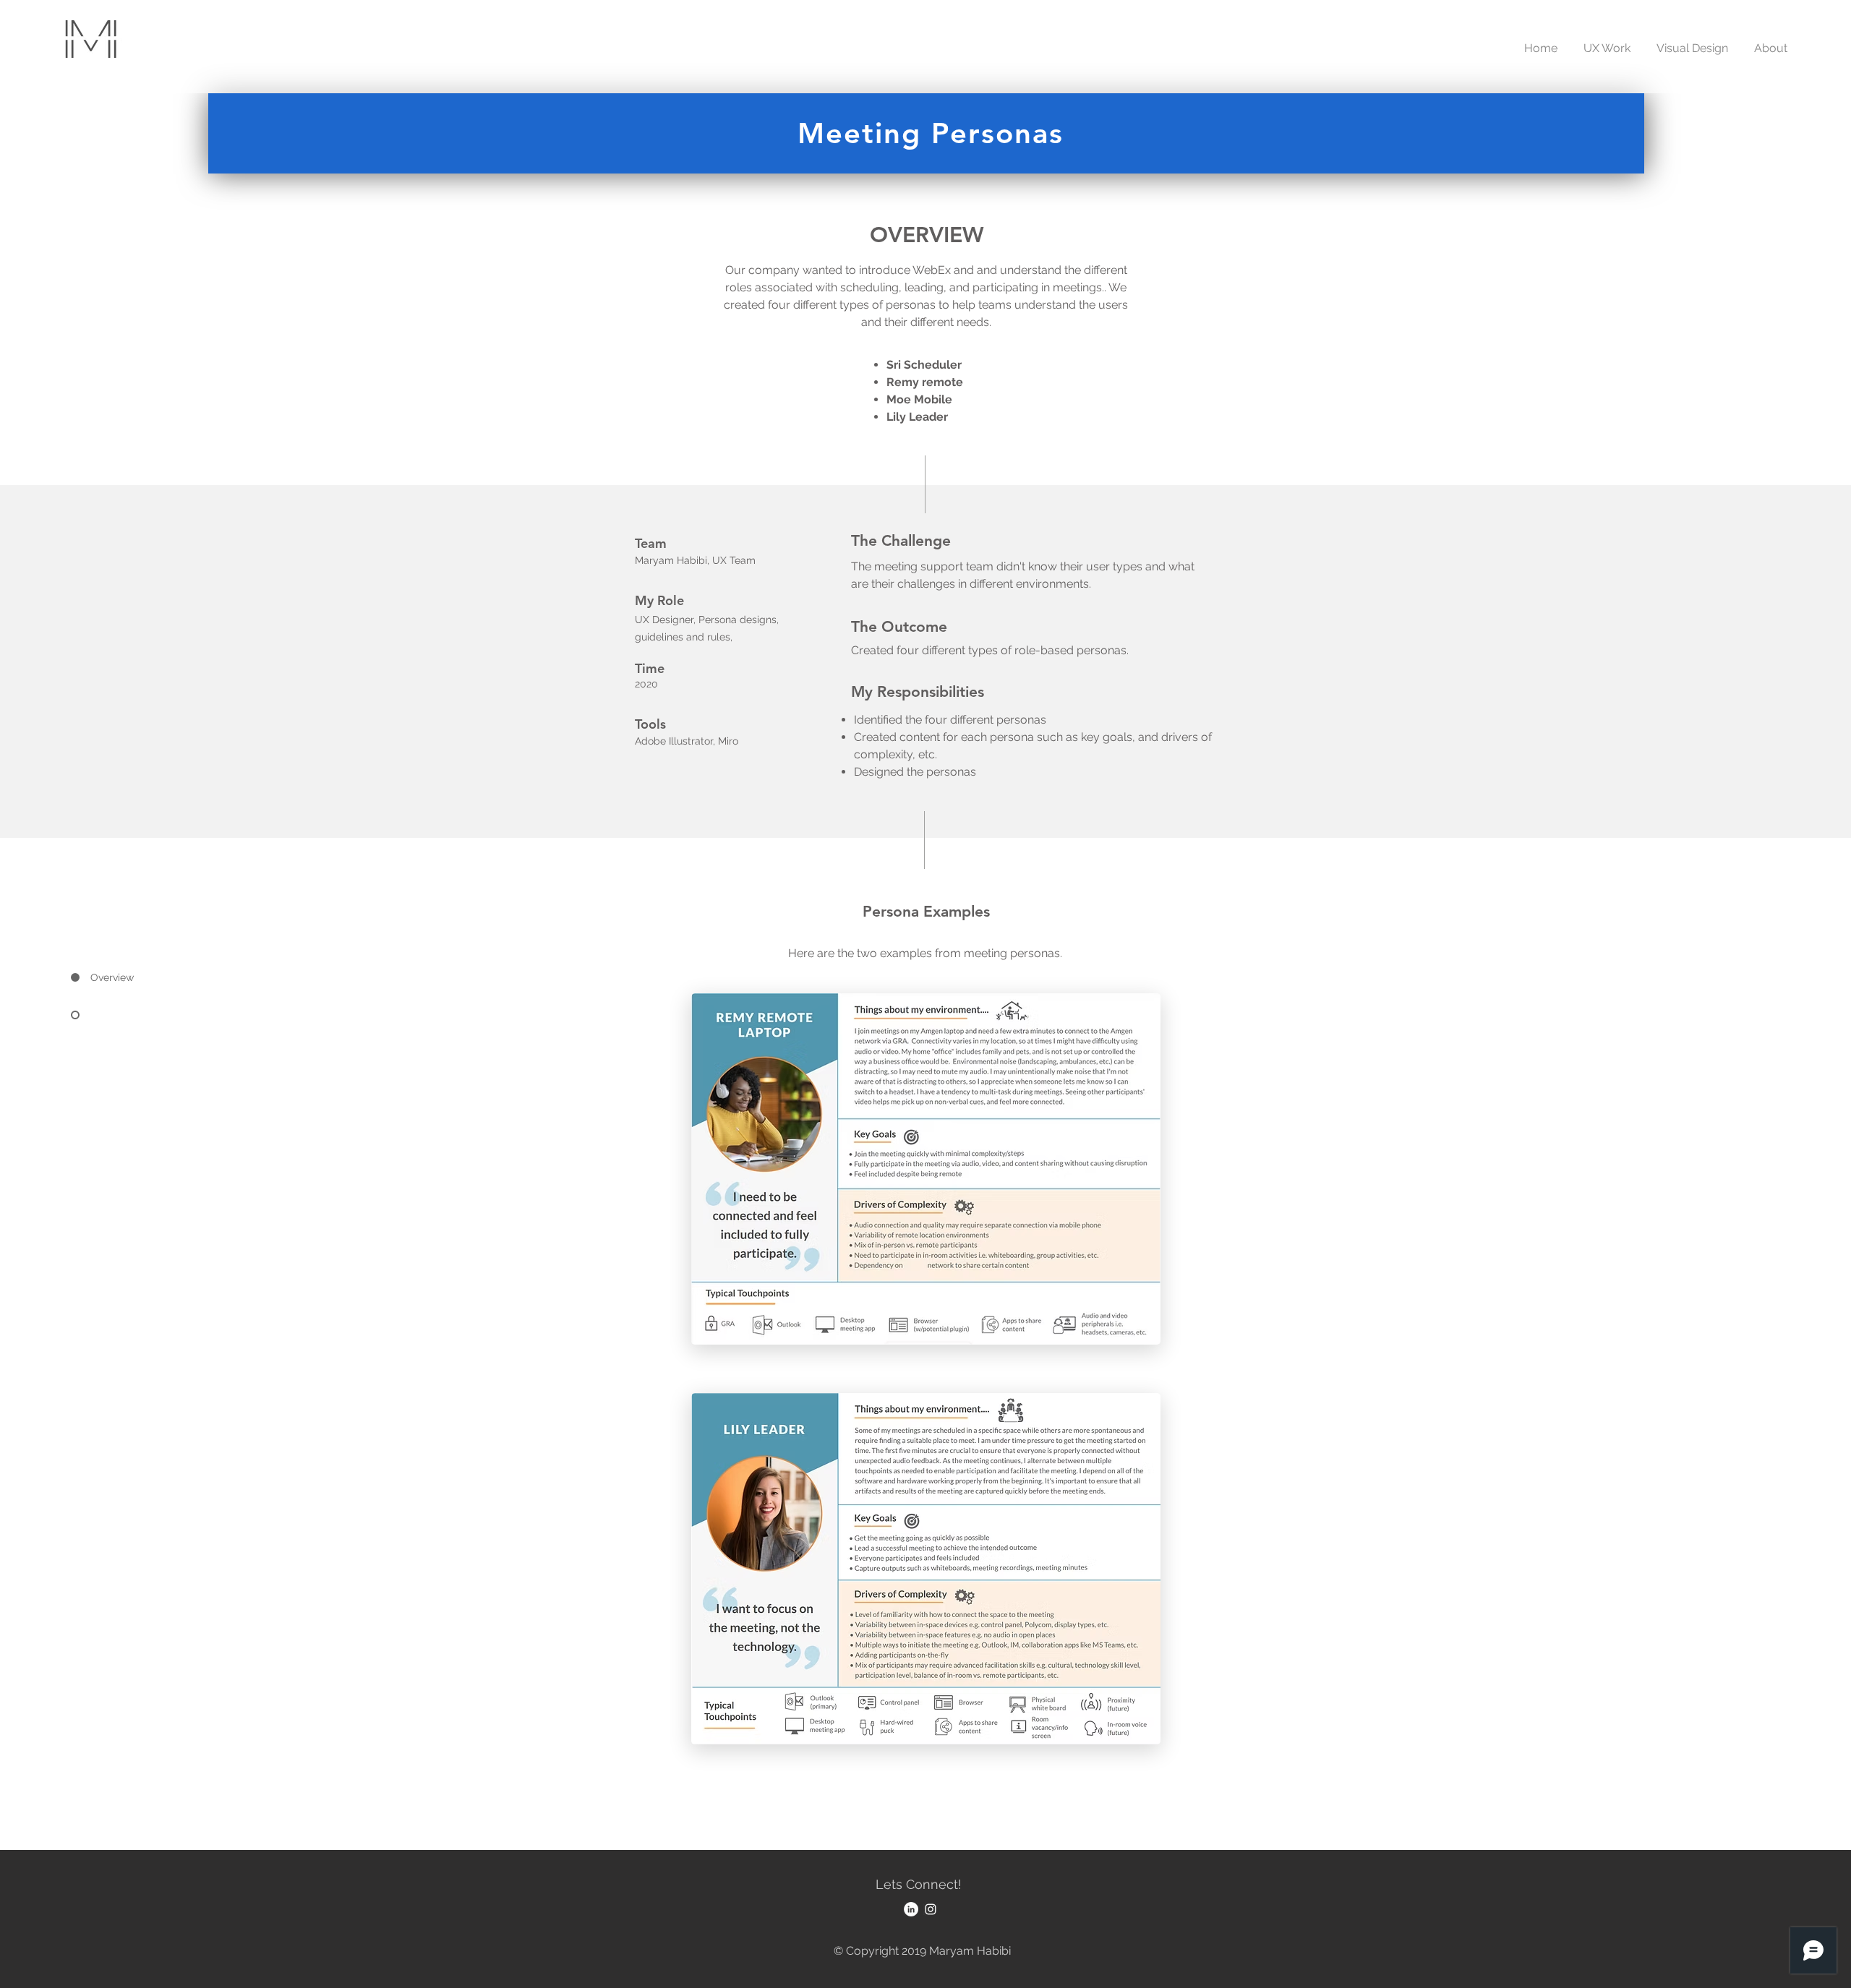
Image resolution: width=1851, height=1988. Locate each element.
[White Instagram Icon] (931, 1909)
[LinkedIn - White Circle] (911, 1909)
